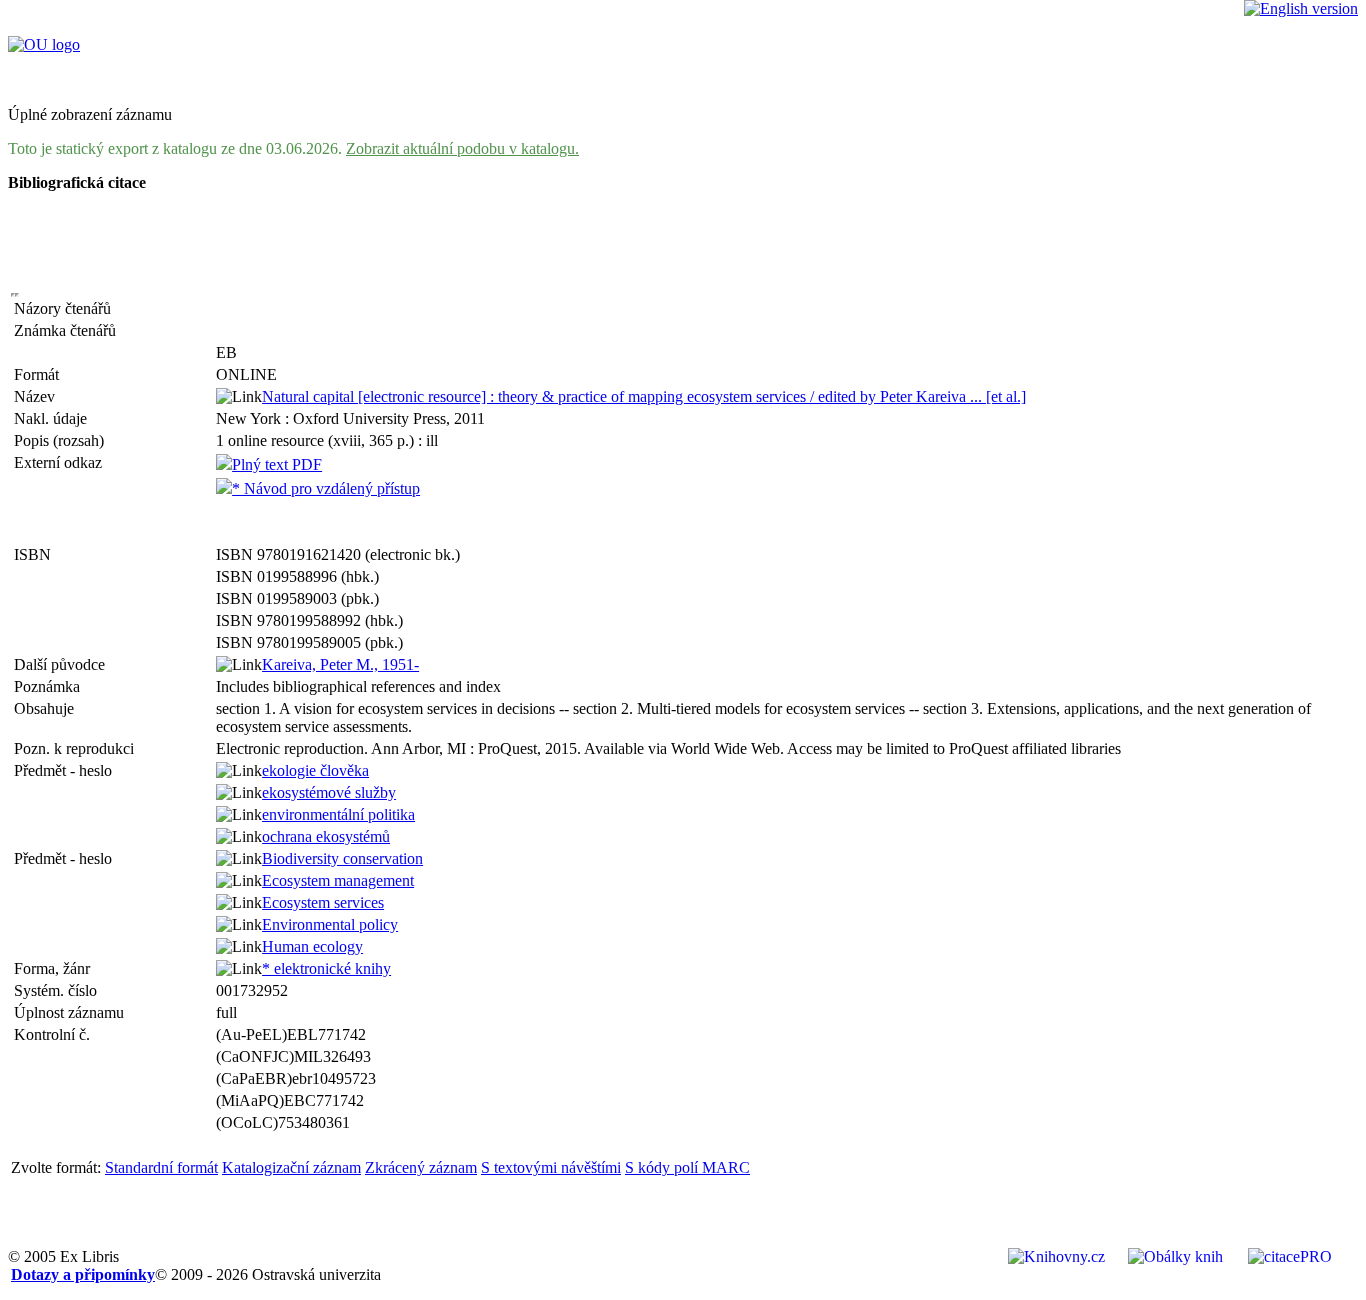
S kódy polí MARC (687, 1167)
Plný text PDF (277, 464)
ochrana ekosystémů (326, 836)
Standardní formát (161, 1167)
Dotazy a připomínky (83, 1274)
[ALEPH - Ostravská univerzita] (44, 44)
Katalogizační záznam (291, 1167)
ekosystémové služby (329, 792)
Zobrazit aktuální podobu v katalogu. (462, 148)
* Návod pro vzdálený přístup (326, 488)
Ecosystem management (338, 880)
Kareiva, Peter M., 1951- (340, 664)
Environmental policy (330, 924)
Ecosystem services (323, 902)
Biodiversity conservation (342, 858)
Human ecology (312, 946)
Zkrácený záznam (421, 1167)
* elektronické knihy (326, 968)
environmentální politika (338, 814)
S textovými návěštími (551, 1167)
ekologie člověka (315, 770)
